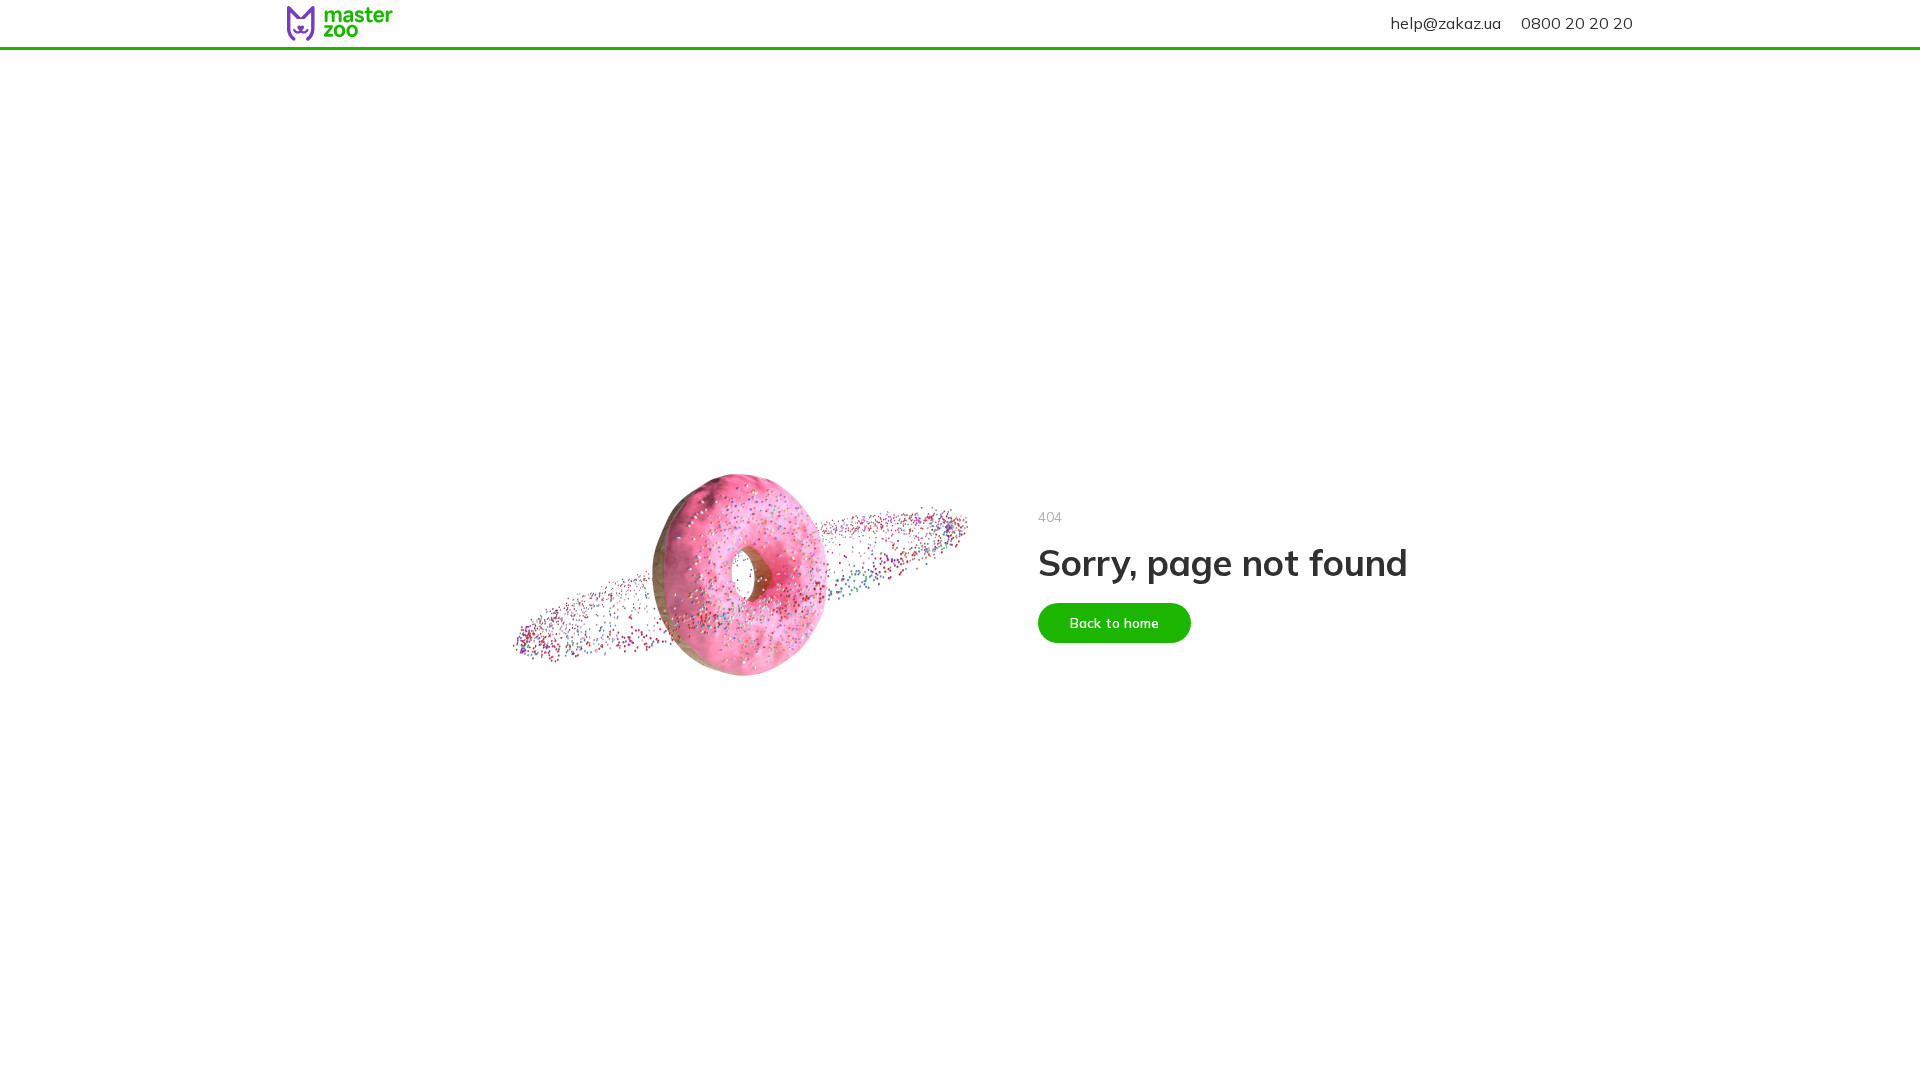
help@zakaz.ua (1445, 23)
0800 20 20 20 (1577, 23)
